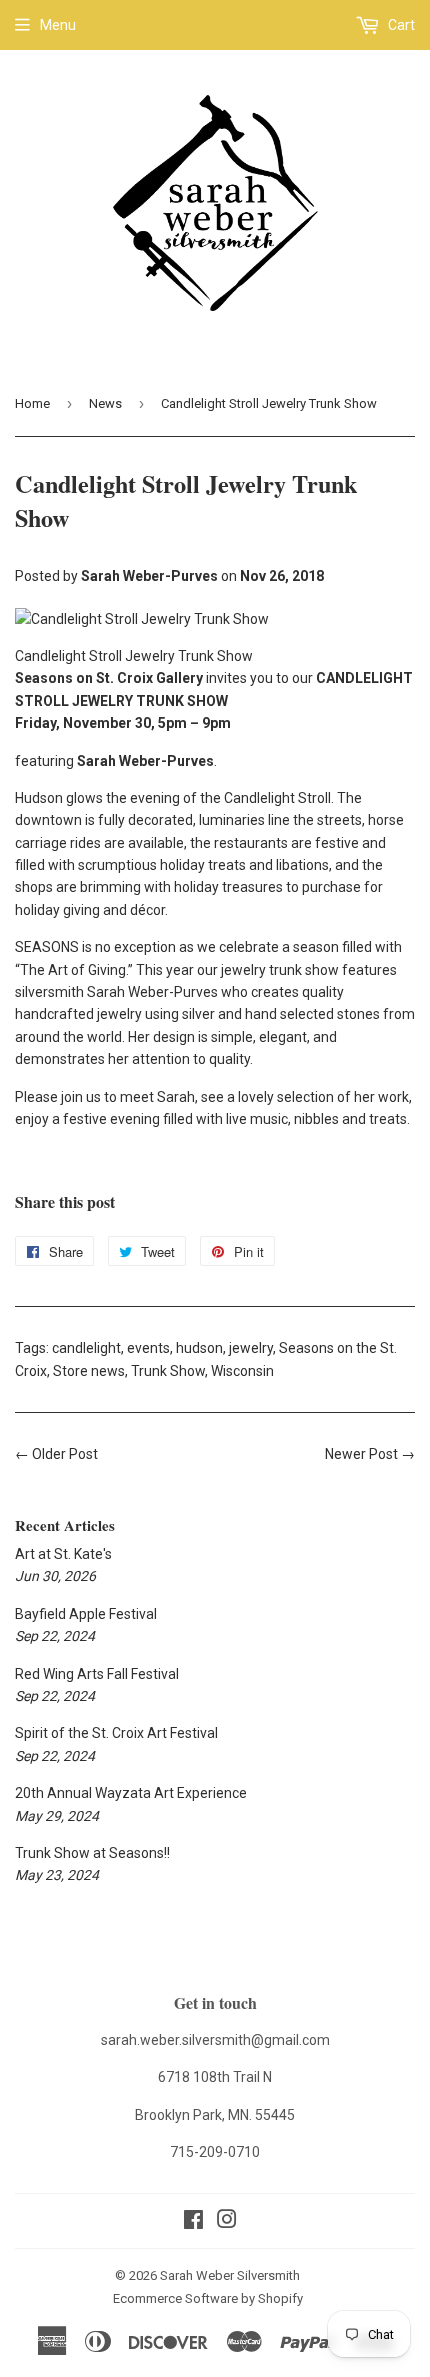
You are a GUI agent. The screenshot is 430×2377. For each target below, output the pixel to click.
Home (32, 403)
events (148, 1348)
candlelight (86, 1348)
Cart (400, 25)
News (105, 403)
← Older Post (56, 1454)
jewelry (251, 1348)
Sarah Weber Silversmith (230, 2275)
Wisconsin (242, 1371)
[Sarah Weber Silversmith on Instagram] (227, 2222)
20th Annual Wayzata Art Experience (131, 1793)
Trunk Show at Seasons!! (92, 1853)
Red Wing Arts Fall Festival (97, 1674)
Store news (89, 1371)
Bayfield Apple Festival (86, 1614)
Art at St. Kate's (63, 1554)
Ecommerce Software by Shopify (208, 2298)
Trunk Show (168, 1371)
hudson (199, 1348)
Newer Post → (370, 1454)
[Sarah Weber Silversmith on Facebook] (193, 2222)
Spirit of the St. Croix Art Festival (116, 1733)
